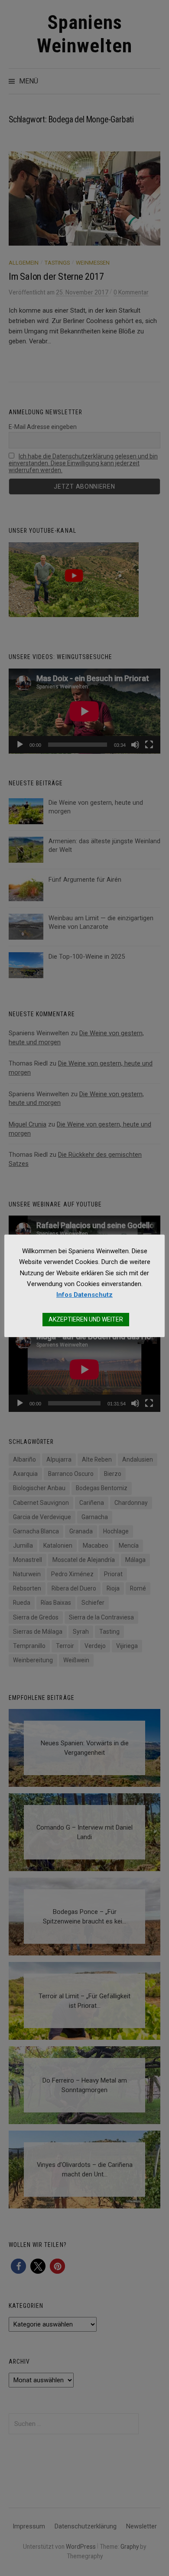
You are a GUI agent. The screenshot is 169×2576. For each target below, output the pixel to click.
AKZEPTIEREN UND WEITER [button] (86, 1319)
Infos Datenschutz (84, 1295)
